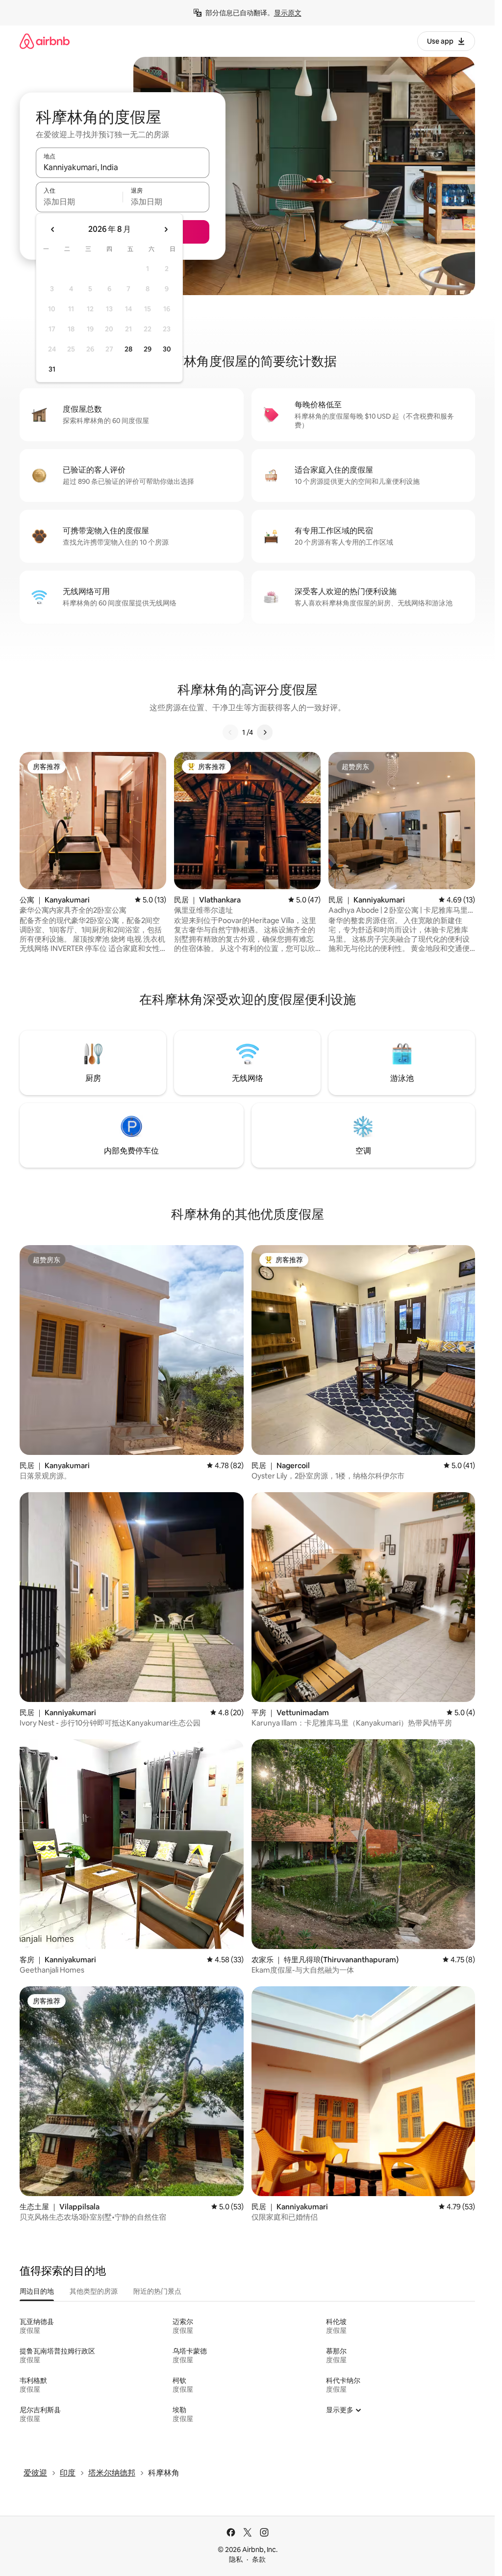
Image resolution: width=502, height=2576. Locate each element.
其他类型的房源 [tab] (94, 2291)
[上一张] (230, 732)
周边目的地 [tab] (37, 2291)
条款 (259, 2559)
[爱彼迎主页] (45, 41)
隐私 (236, 2559)
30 (167, 349)
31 (52, 369)
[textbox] (79, 201)
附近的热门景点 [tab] (157, 2291)
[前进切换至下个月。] (166, 229)
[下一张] (265, 732)
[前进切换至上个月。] (53, 229)
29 (148, 349)
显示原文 (288, 13)
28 (128, 349)
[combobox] (123, 167)
